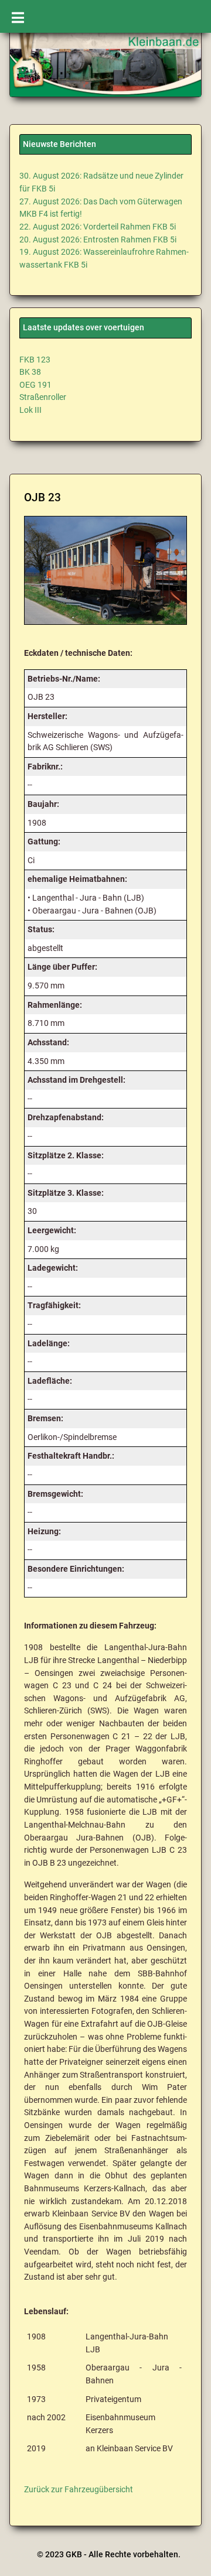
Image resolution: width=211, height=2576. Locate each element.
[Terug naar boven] (188, 2556)
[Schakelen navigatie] (18, 16)
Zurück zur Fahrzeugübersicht (79, 2490)
